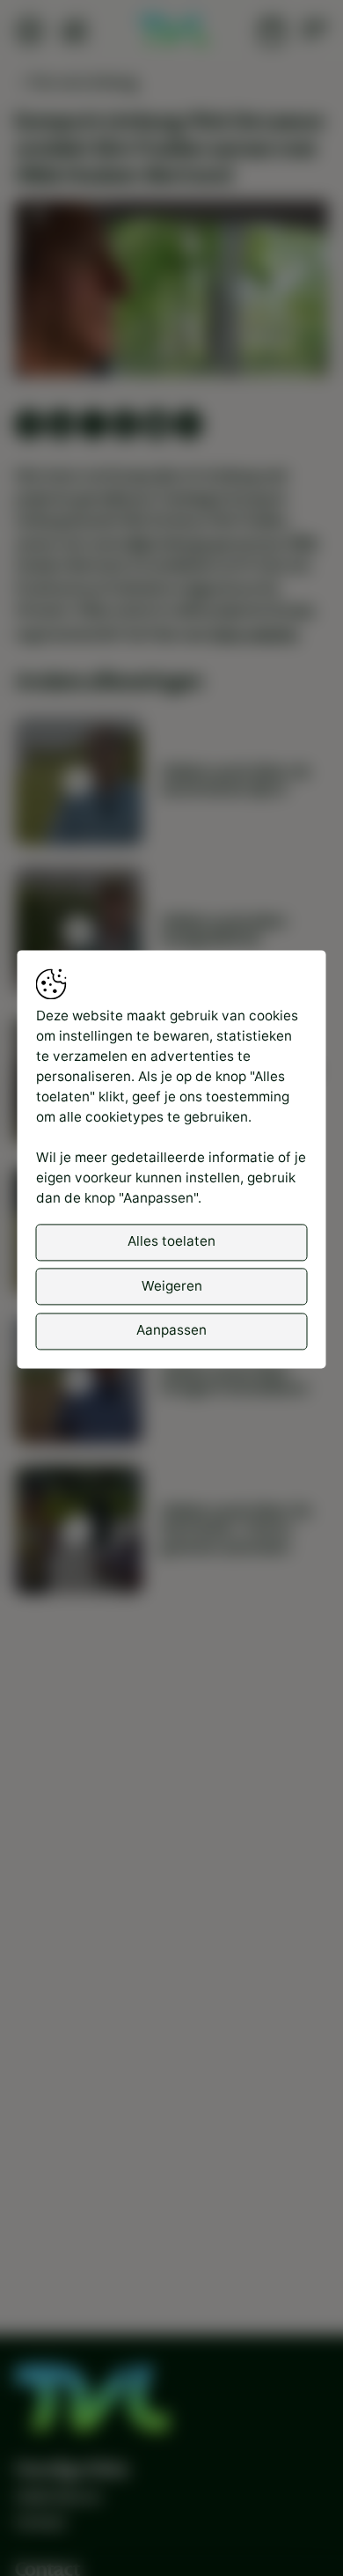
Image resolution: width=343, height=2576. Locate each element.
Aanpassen (171, 1331)
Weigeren (172, 1286)
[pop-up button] (268, 347)
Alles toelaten (171, 1242)
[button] (174, 291)
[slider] (172, 317)
